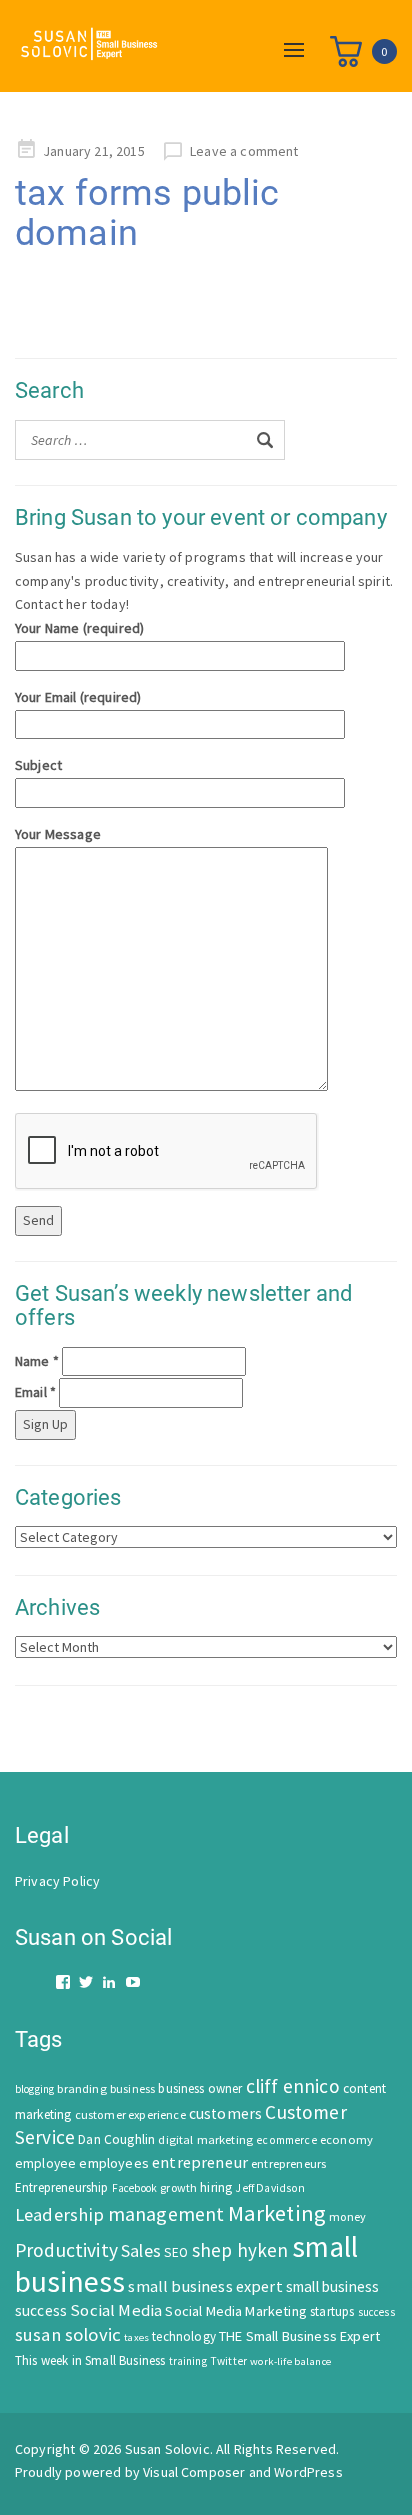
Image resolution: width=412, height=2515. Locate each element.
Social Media (116, 2310)
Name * (37, 1361)
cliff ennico (293, 2086)
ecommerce (286, 2140)
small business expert (205, 2286)
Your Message (58, 834)
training (188, 2361)
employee (45, 2163)
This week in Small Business (90, 2360)
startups (332, 2311)
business (132, 2088)
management (166, 2213)
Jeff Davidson (270, 2188)
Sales (141, 2250)
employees (113, 2163)
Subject (38, 765)
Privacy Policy (57, 1881)
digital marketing (205, 2139)
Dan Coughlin (116, 2139)
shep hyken (240, 2250)
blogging (34, 2089)
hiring (216, 2187)
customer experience (130, 2114)
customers (225, 2113)
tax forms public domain (147, 213)
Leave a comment (244, 151)
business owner (200, 2088)
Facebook (134, 2188)
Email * (35, 1392)
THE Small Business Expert (299, 2336)
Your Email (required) (78, 697)
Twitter (228, 2361)
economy (346, 2139)
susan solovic (68, 2334)
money (347, 2216)
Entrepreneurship (62, 2187)
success (376, 2312)
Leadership (60, 2214)
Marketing (277, 2213)
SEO (176, 2252)
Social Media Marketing (236, 2311)
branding (81, 2088)
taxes (136, 2337)
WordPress (308, 2472)
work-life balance (290, 2361)
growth (178, 2187)
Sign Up (45, 1424)
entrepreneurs (288, 2163)
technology (184, 2336)
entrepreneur (200, 2162)
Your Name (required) (79, 628)
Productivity (66, 2250)
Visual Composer (194, 2472)
